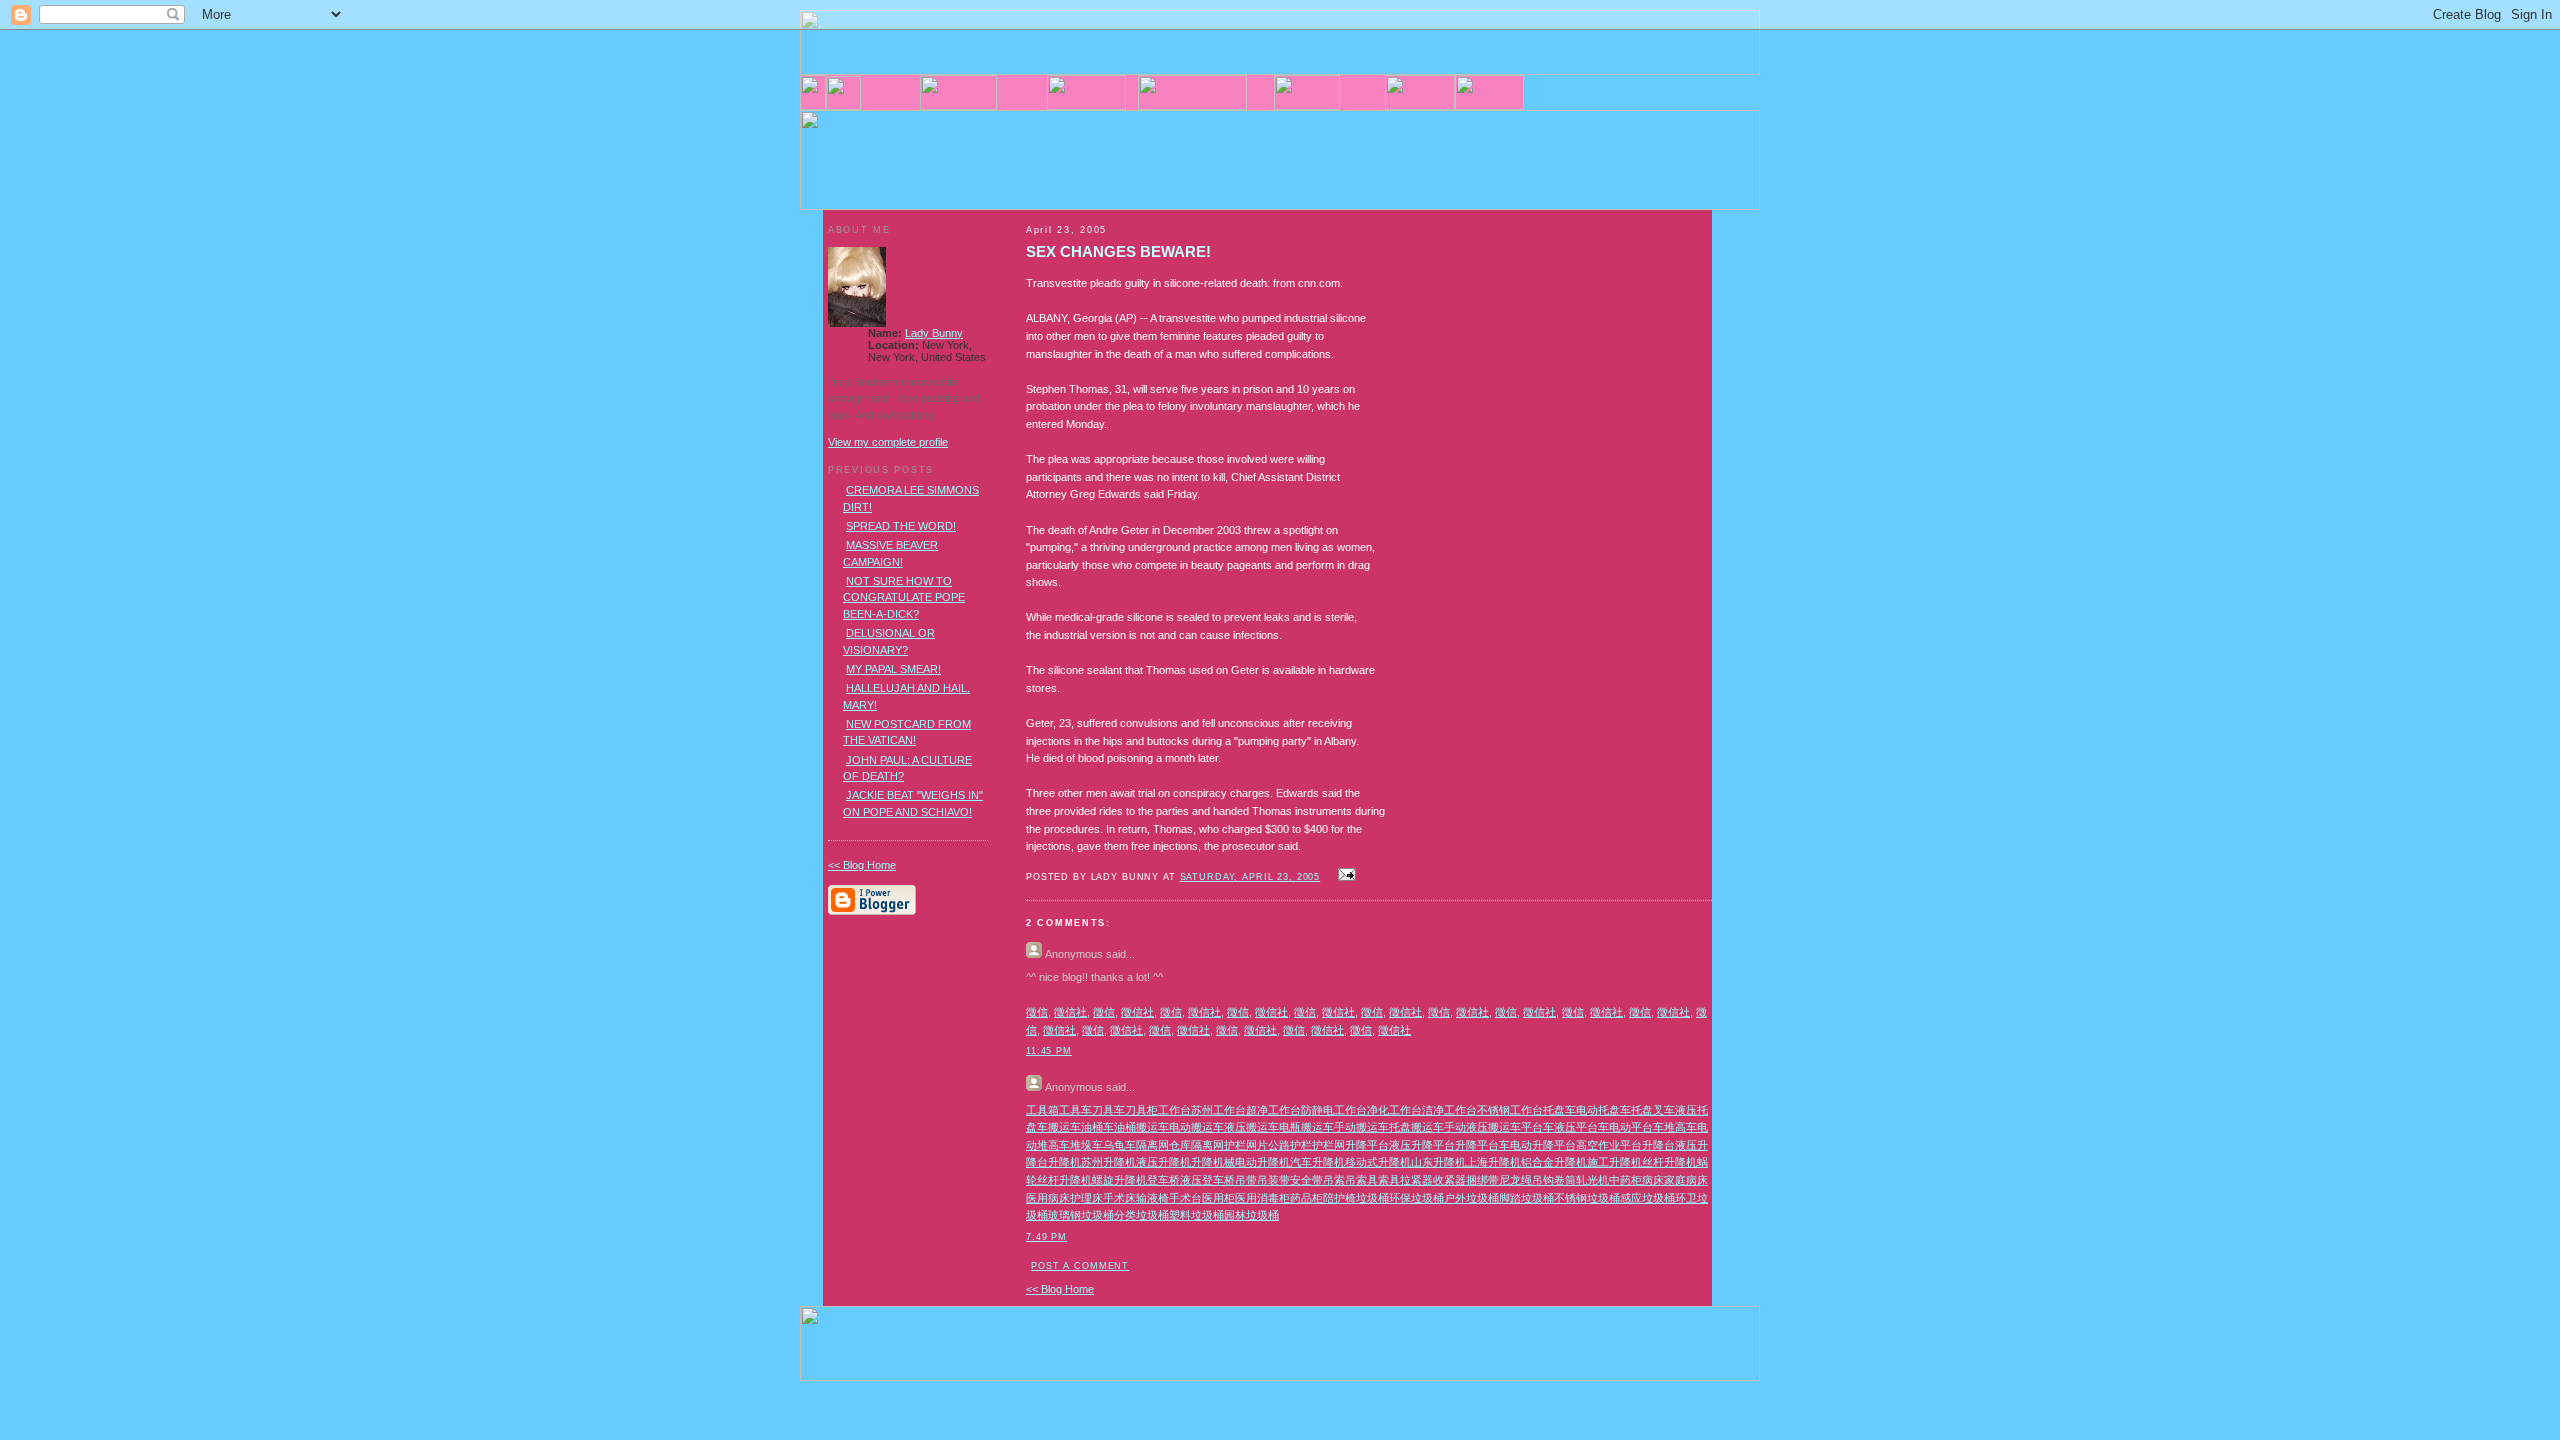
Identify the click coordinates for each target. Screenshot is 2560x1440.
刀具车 (1108, 1110)
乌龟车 (1119, 1145)
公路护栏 (1290, 1145)
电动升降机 (1262, 1162)
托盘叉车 (1653, 1110)
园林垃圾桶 (1251, 1215)
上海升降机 (1493, 1162)
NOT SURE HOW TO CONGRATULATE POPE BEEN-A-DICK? (904, 597)
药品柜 (1306, 1198)
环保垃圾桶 (1416, 1198)
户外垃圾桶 (1471, 1198)
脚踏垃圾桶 (1526, 1198)
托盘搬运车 (1416, 1127)
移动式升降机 (1378, 1162)
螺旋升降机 (1119, 1180)
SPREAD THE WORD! (901, 526)
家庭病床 (1686, 1180)
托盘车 (1559, 1110)
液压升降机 (1163, 1162)
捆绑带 (1482, 1180)
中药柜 (1625, 1180)
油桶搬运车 (1141, 1127)
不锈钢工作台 (1510, 1110)
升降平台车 (1482, 1145)
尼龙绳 (1515, 1180)
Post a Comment (1080, 1266)
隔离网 (1152, 1145)
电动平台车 (1636, 1127)
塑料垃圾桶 (1196, 1215)
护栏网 (1328, 1145)
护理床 (1086, 1198)
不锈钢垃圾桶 (1587, 1198)
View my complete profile (888, 442)
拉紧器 (1416, 1180)
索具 (1389, 1180)
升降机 (1064, 1162)
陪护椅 (1339, 1198)
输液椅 (1152, 1198)
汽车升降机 (1317, 1162)
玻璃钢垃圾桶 (1081, 1215)
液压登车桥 (1207, 1180)
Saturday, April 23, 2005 (1250, 877)
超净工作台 (1273, 1110)
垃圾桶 (1372, 1198)
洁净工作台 (1449, 1110)
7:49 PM (1046, 1237)
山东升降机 (1438, 1162)
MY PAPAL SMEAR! (893, 669)
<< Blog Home (1060, 1289)
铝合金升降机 (1554, 1162)
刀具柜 (1141, 1110)
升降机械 (1213, 1162)
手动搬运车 (1361, 1127)
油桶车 (1097, 1127)
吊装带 (1273, 1180)
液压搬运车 (1251, 1127)
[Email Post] (1344, 876)
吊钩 (1543, 1180)
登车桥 (1163, 1180)
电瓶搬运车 (1306, 1127)
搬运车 (1064, 1127)
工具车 (1075, 1110)
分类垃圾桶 (1141, 1215)
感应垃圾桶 (1647, 1198)
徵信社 (1070, 1012)
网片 (1257, 1145)
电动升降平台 (1543, 1145)
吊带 (1246, 1180)
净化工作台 (1394, 1110)
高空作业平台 (1609, 1145)
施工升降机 (1614, 1162)
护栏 (1235, 1145)
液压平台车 (1581, 1127)
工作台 (1174, 1110)
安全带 (1306, 1180)
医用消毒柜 (1262, 1198)
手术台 (1185, 1198)
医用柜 (1218, 1198)
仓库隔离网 (1196, 1145)
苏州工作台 (1218, 1110)
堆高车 (1680, 1127)
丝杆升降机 (1669, 1162)
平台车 (1537, 1127)
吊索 (1334, 1180)
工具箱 (1042, 1110)
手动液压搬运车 (1482, 1127)
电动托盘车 (1603, 1110)
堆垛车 (1086, 1145)
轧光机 (1592, 1180)
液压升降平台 (1422, 1145)
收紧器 (1449, 1180)
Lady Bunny (934, 333)
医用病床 (1048, 1198)
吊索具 (1361, 1180)
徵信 (1037, 1012)
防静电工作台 (1334, 1110)
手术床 (1119, 1198)
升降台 (1658, 1145)
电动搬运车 (1196, 1127)
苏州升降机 (1108, 1162)
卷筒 (1565, 1180)
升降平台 (1367, 1145)
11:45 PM (1049, 1051)
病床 (1653, 1180)
